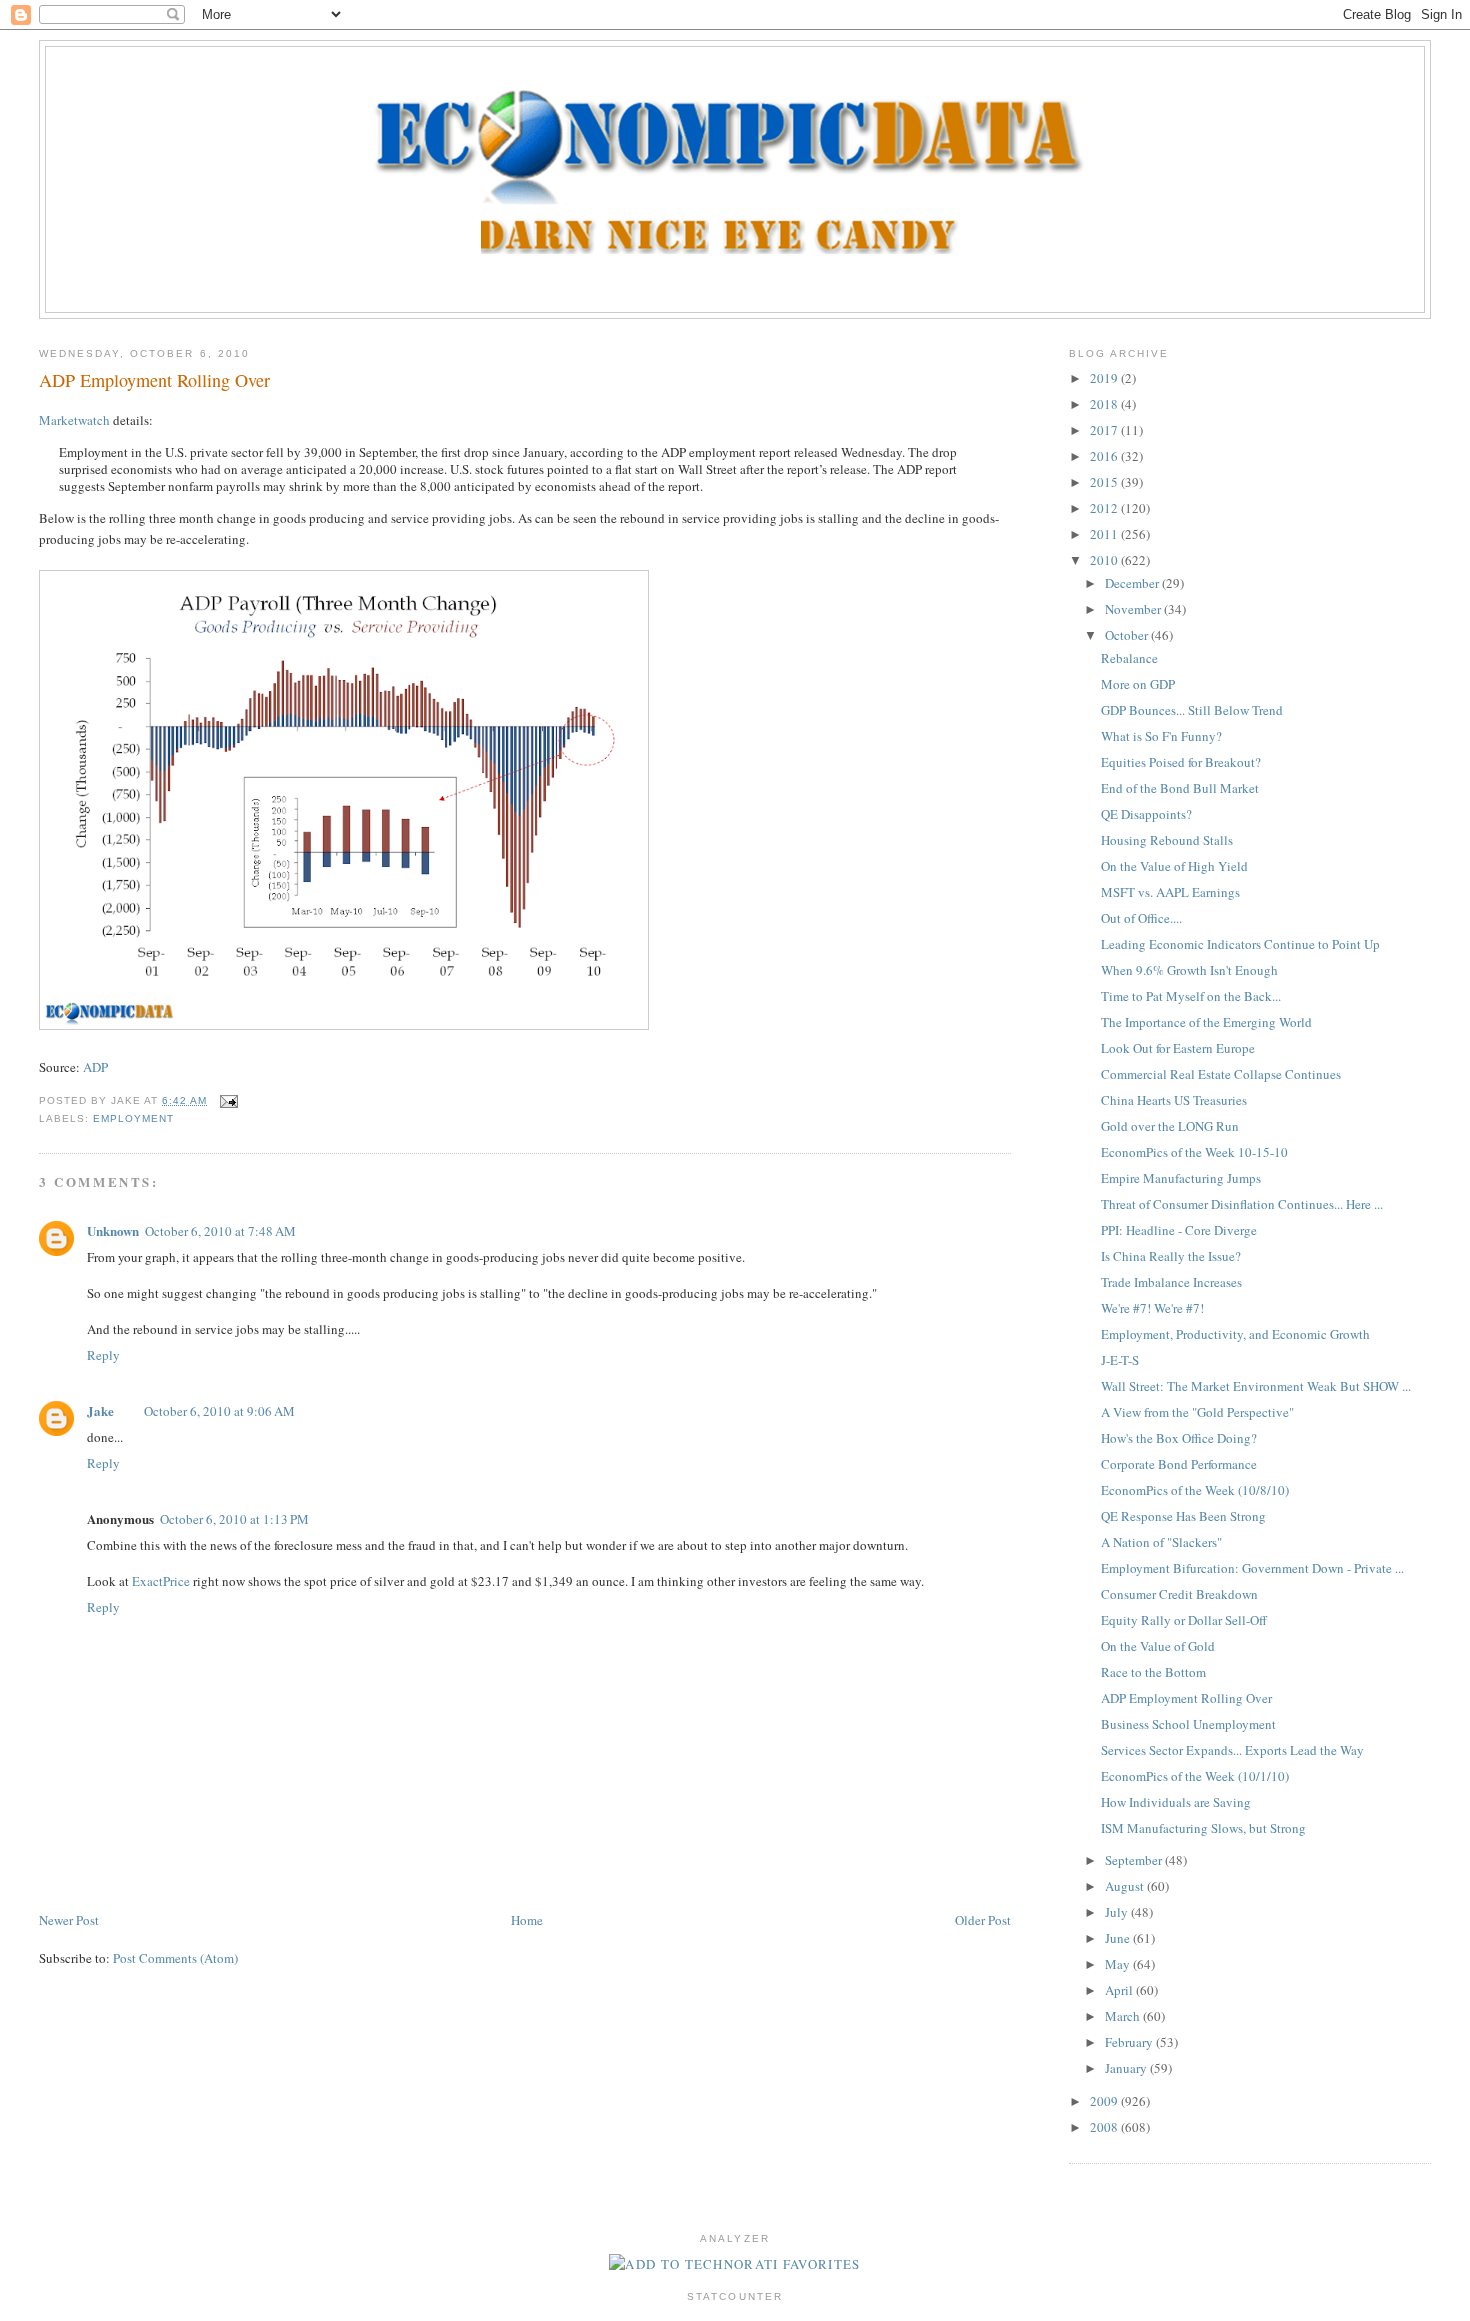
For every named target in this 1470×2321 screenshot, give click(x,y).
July (1118, 1912)
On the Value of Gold (1158, 1646)
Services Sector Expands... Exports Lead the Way (1232, 1750)
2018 (1105, 404)
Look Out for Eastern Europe (1178, 1048)
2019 (1105, 378)
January (1127, 2068)
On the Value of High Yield (1174, 866)
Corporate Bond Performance (1179, 1464)
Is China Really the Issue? (1171, 1256)
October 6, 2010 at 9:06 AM (219, 1411)
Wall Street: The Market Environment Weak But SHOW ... (1256, 1386)
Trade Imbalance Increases (1171, 1282)
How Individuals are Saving (1176, 1802)
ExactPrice (161, 1581)
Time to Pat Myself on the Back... (1191, 996)
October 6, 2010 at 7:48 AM (220, 1231)
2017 (1105, 430)
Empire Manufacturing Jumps (1181, 1178)
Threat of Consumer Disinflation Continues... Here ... (1242, 1204)
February (1130, 2042)
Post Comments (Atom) (175, 1958)
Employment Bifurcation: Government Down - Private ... (1252, 1568)
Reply (103, 1355)
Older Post (983, 1920)
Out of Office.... (1141, 918)
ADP (95, 1067)
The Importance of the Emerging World (1206, 1022)
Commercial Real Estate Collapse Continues (1221, 1074)
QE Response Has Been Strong (1183, 1516)
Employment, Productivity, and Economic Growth (1235, 1334)
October (1128, 635)
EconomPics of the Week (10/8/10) (1195, 1490)
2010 (1105, 560)
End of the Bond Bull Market (1180, 788)
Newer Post (69, 1920)
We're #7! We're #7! (1152, 1308)
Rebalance (1129, 658)
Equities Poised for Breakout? (1181, 762)
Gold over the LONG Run (1170, 1126)
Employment (133, 1118)
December (1133, 583)
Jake (100, 1410)
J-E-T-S (1120, 1360)
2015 (1105, 482)
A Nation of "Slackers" (1161, 1542)
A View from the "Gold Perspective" (1197, 1412)
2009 (1105, 2101)
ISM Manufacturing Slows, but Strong (1203, 1828)
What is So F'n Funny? (1161, 736)
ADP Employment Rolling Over (154, 380)
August (1126, 1886)
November (1134, 609)
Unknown (113, 1230)
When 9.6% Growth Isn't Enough (1189, 970)
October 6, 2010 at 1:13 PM (234, 1519)
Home (527, 1920)
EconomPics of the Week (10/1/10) (1195, 1776)
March (1124, 2016)
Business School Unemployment (1188, 1724)
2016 (1105, 456)
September (1135, 1860)
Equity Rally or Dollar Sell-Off (1184, 1620)
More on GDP (1138, 684)
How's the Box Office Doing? (1179, 1438)
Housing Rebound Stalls (1167, 840)
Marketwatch (74, 420)
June (1119, 1938)
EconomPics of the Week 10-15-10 (1194, 1152)
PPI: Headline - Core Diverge (1179, 1230)
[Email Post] (226, 1100)
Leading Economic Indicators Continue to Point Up (1240, 944)
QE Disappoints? (1146, 814)
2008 (1105, 2127)
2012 (1105, 508)
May (1119, 1964)
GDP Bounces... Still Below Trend (1192, 710)
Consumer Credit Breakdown (1179, 1594)
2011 (1105, 534)
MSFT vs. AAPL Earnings (1170, 892)
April (1120, 1990)
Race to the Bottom (1153, 1672)
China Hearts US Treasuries (1174, 1100)
